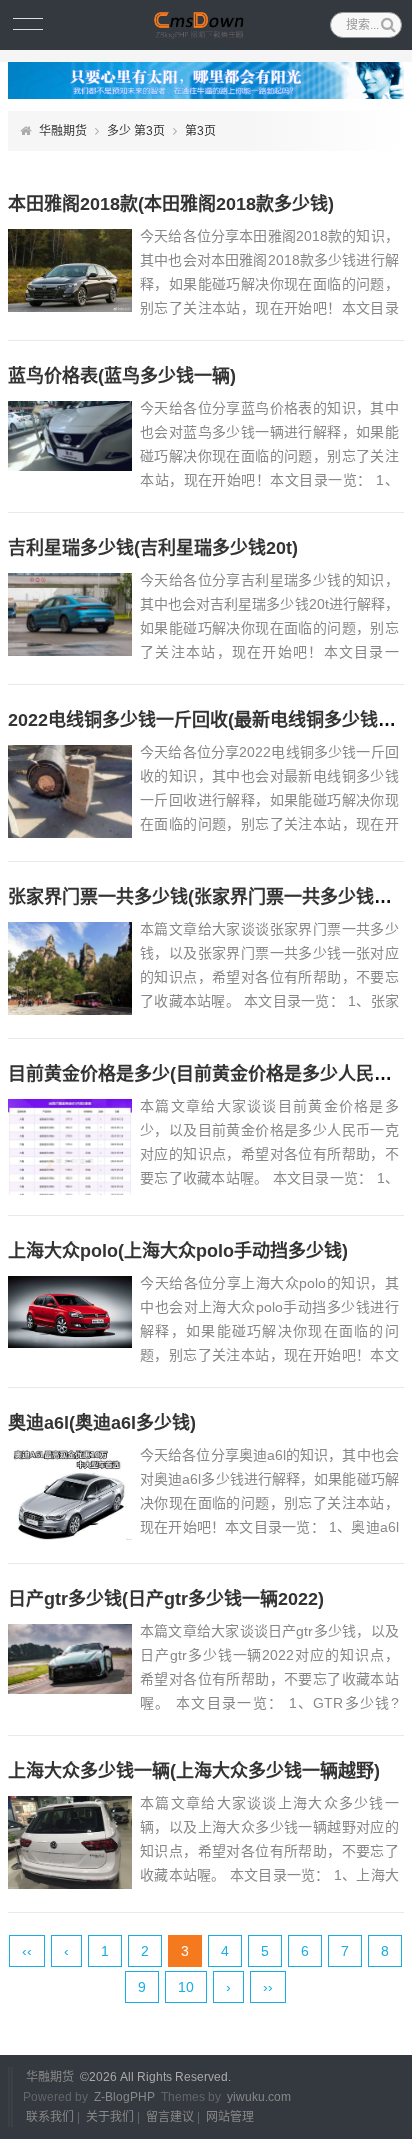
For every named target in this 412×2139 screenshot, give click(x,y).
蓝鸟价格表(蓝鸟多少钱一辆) (122, 376)
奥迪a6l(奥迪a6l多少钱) (102, 1423)
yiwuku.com (259, 2097)
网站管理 (230, 2117)
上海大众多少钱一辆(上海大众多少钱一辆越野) (194, 1771)
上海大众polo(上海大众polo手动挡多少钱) (178, 1251)
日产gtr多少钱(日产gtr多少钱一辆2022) (166, 1599)
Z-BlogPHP (124, 2097)
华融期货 (63, 131)
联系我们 (50, 2117)
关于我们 (110, 2117)
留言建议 (170, 2117)
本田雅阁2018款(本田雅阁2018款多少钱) (171, 204)
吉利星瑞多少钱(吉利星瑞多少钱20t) (153, 548)
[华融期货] (205, 25)
